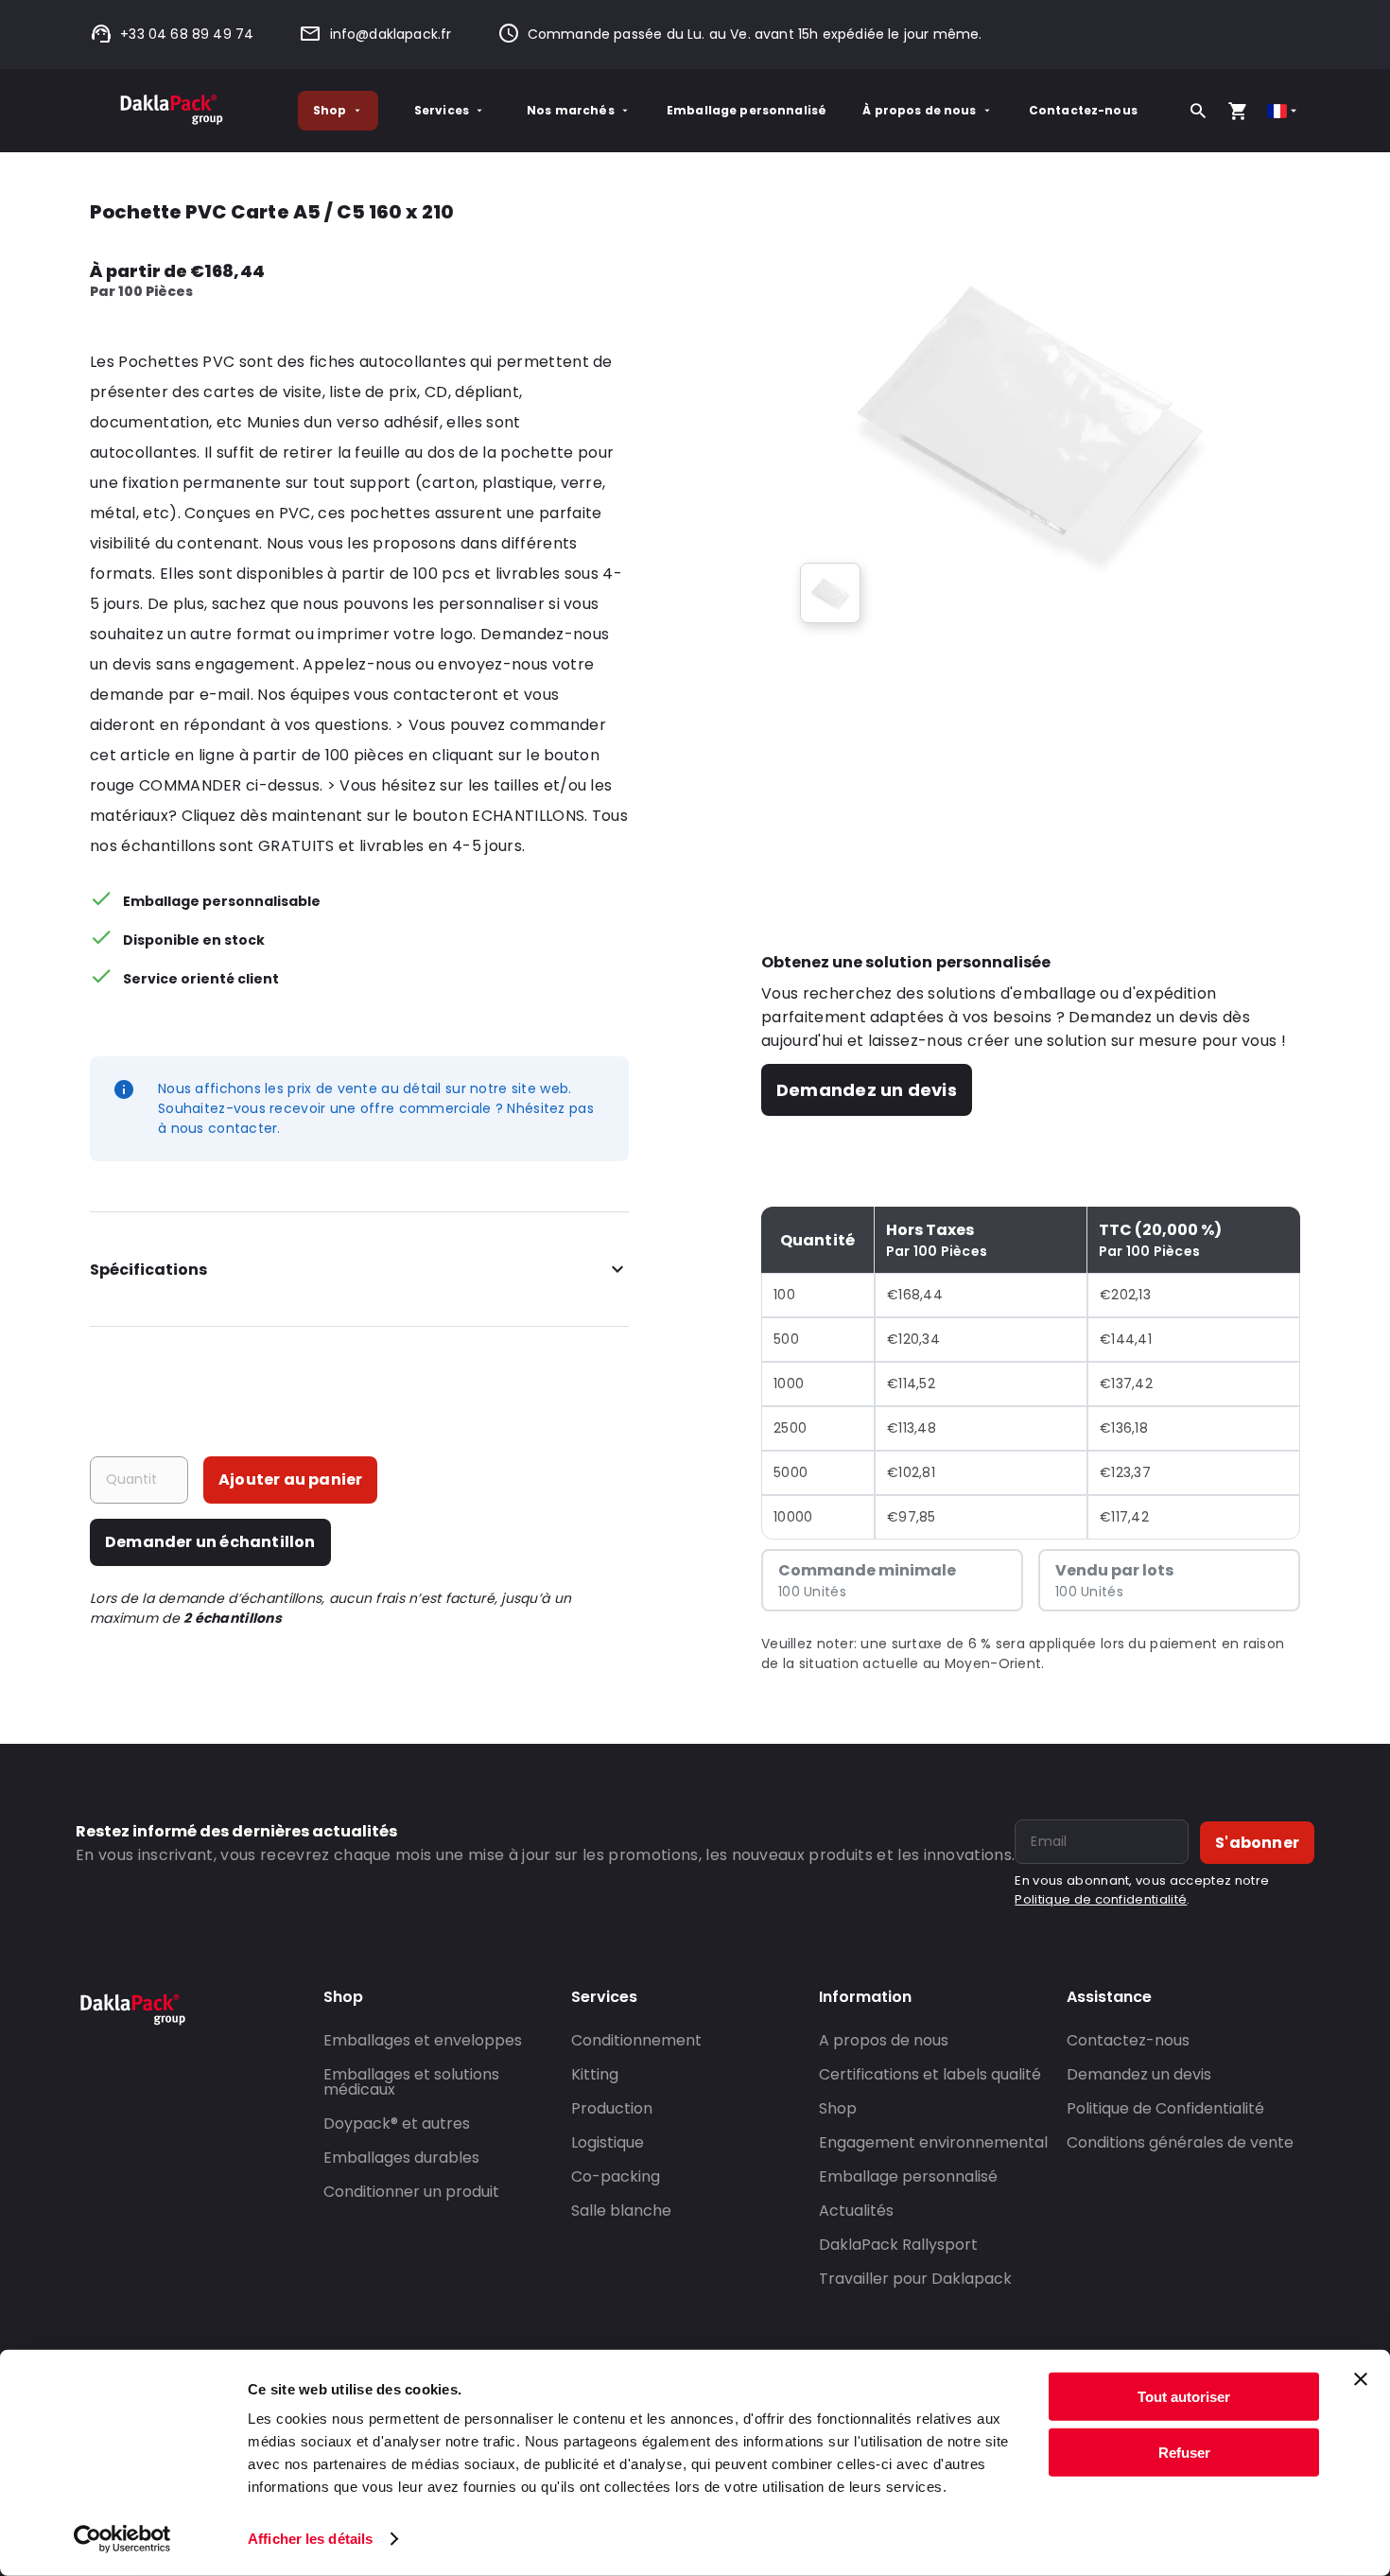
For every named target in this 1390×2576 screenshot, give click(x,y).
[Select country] (1284, 111)
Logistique (608, 2142)
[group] (830, 593)
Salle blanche (621, 2210)
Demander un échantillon (210, 1542)
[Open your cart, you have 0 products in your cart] (1238, 111)
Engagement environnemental (933, 2142)
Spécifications (148, 1270)
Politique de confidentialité (1101, 1899)
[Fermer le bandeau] (1361, 2379)
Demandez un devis (867, 1090)
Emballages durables (401, 2158)
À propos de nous (919, 110)
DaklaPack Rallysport (898, 2245)
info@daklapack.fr (391, 34)
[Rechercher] (1198, 111)
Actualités (856, 2210)
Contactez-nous (1083, 110)
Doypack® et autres (397, 2123)
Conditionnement (636, 2040)
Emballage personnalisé (747, 110)
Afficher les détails (310, 2539)
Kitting (595, 2074)
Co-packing (616, 2176)
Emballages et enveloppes (423, 2040)
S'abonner (1257, 1843)
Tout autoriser (1184, 2397)
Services (442, 110)
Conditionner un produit (411, 2192)
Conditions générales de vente (1180, 2142)
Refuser (1184, 2452)
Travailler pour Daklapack (915, 2279)
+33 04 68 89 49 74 (187, 34)
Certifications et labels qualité (930, 2074)
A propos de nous (884, 2040)
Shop (330, 110)
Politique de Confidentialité (1165, 2108)
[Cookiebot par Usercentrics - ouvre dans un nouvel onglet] (122, 2539)
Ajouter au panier (290, 1479)
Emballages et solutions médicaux (411, 2082)
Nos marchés (571, 110)
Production (612, 2108)
